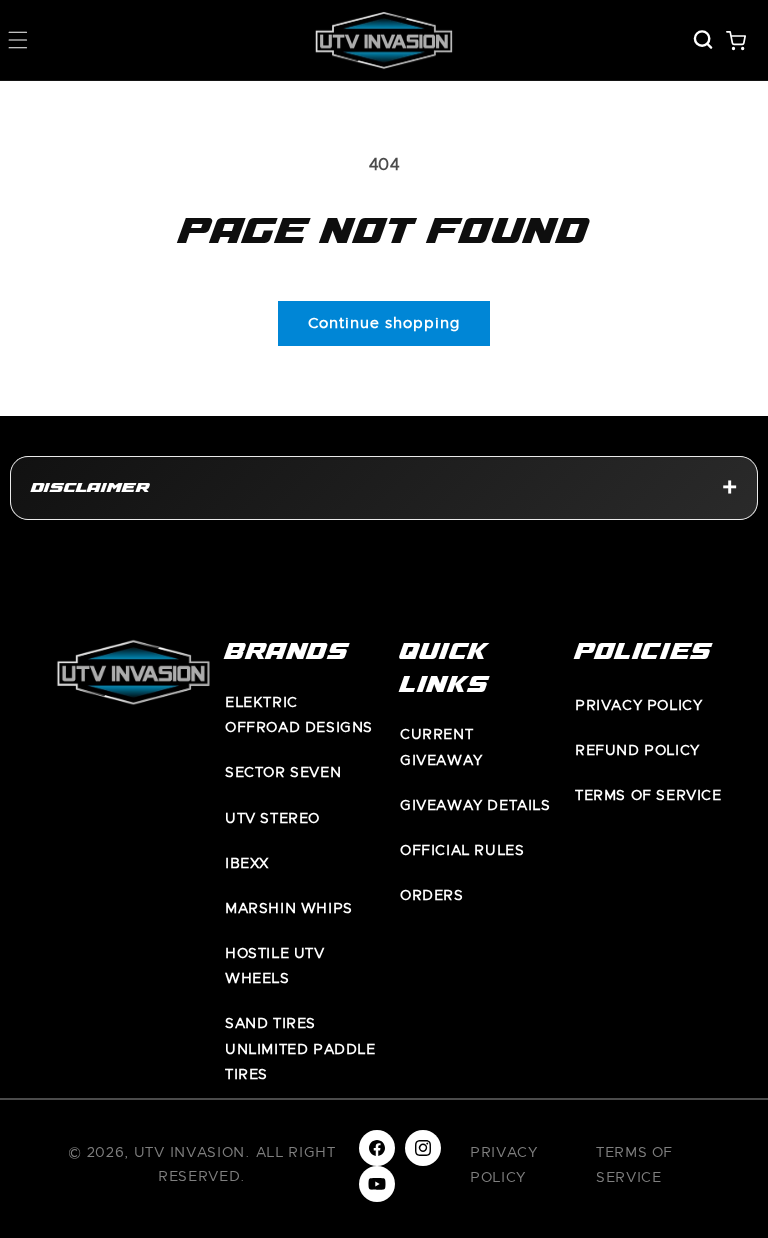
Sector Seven (283, 773)
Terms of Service (648, 796)
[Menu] (18, 40)
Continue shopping (384, 323)
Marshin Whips (289, 909)
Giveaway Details (475, 806)
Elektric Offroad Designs (299, 715)
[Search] (703, 40)
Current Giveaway (441, 747)
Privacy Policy (638, 706)
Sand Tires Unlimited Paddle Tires (300, 1049)
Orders (432, 896)
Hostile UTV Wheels (275, 966)
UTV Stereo (272, 819)
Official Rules (462, 851)
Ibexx (247, 864)
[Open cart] (735, 39)
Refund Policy (637, 751)
